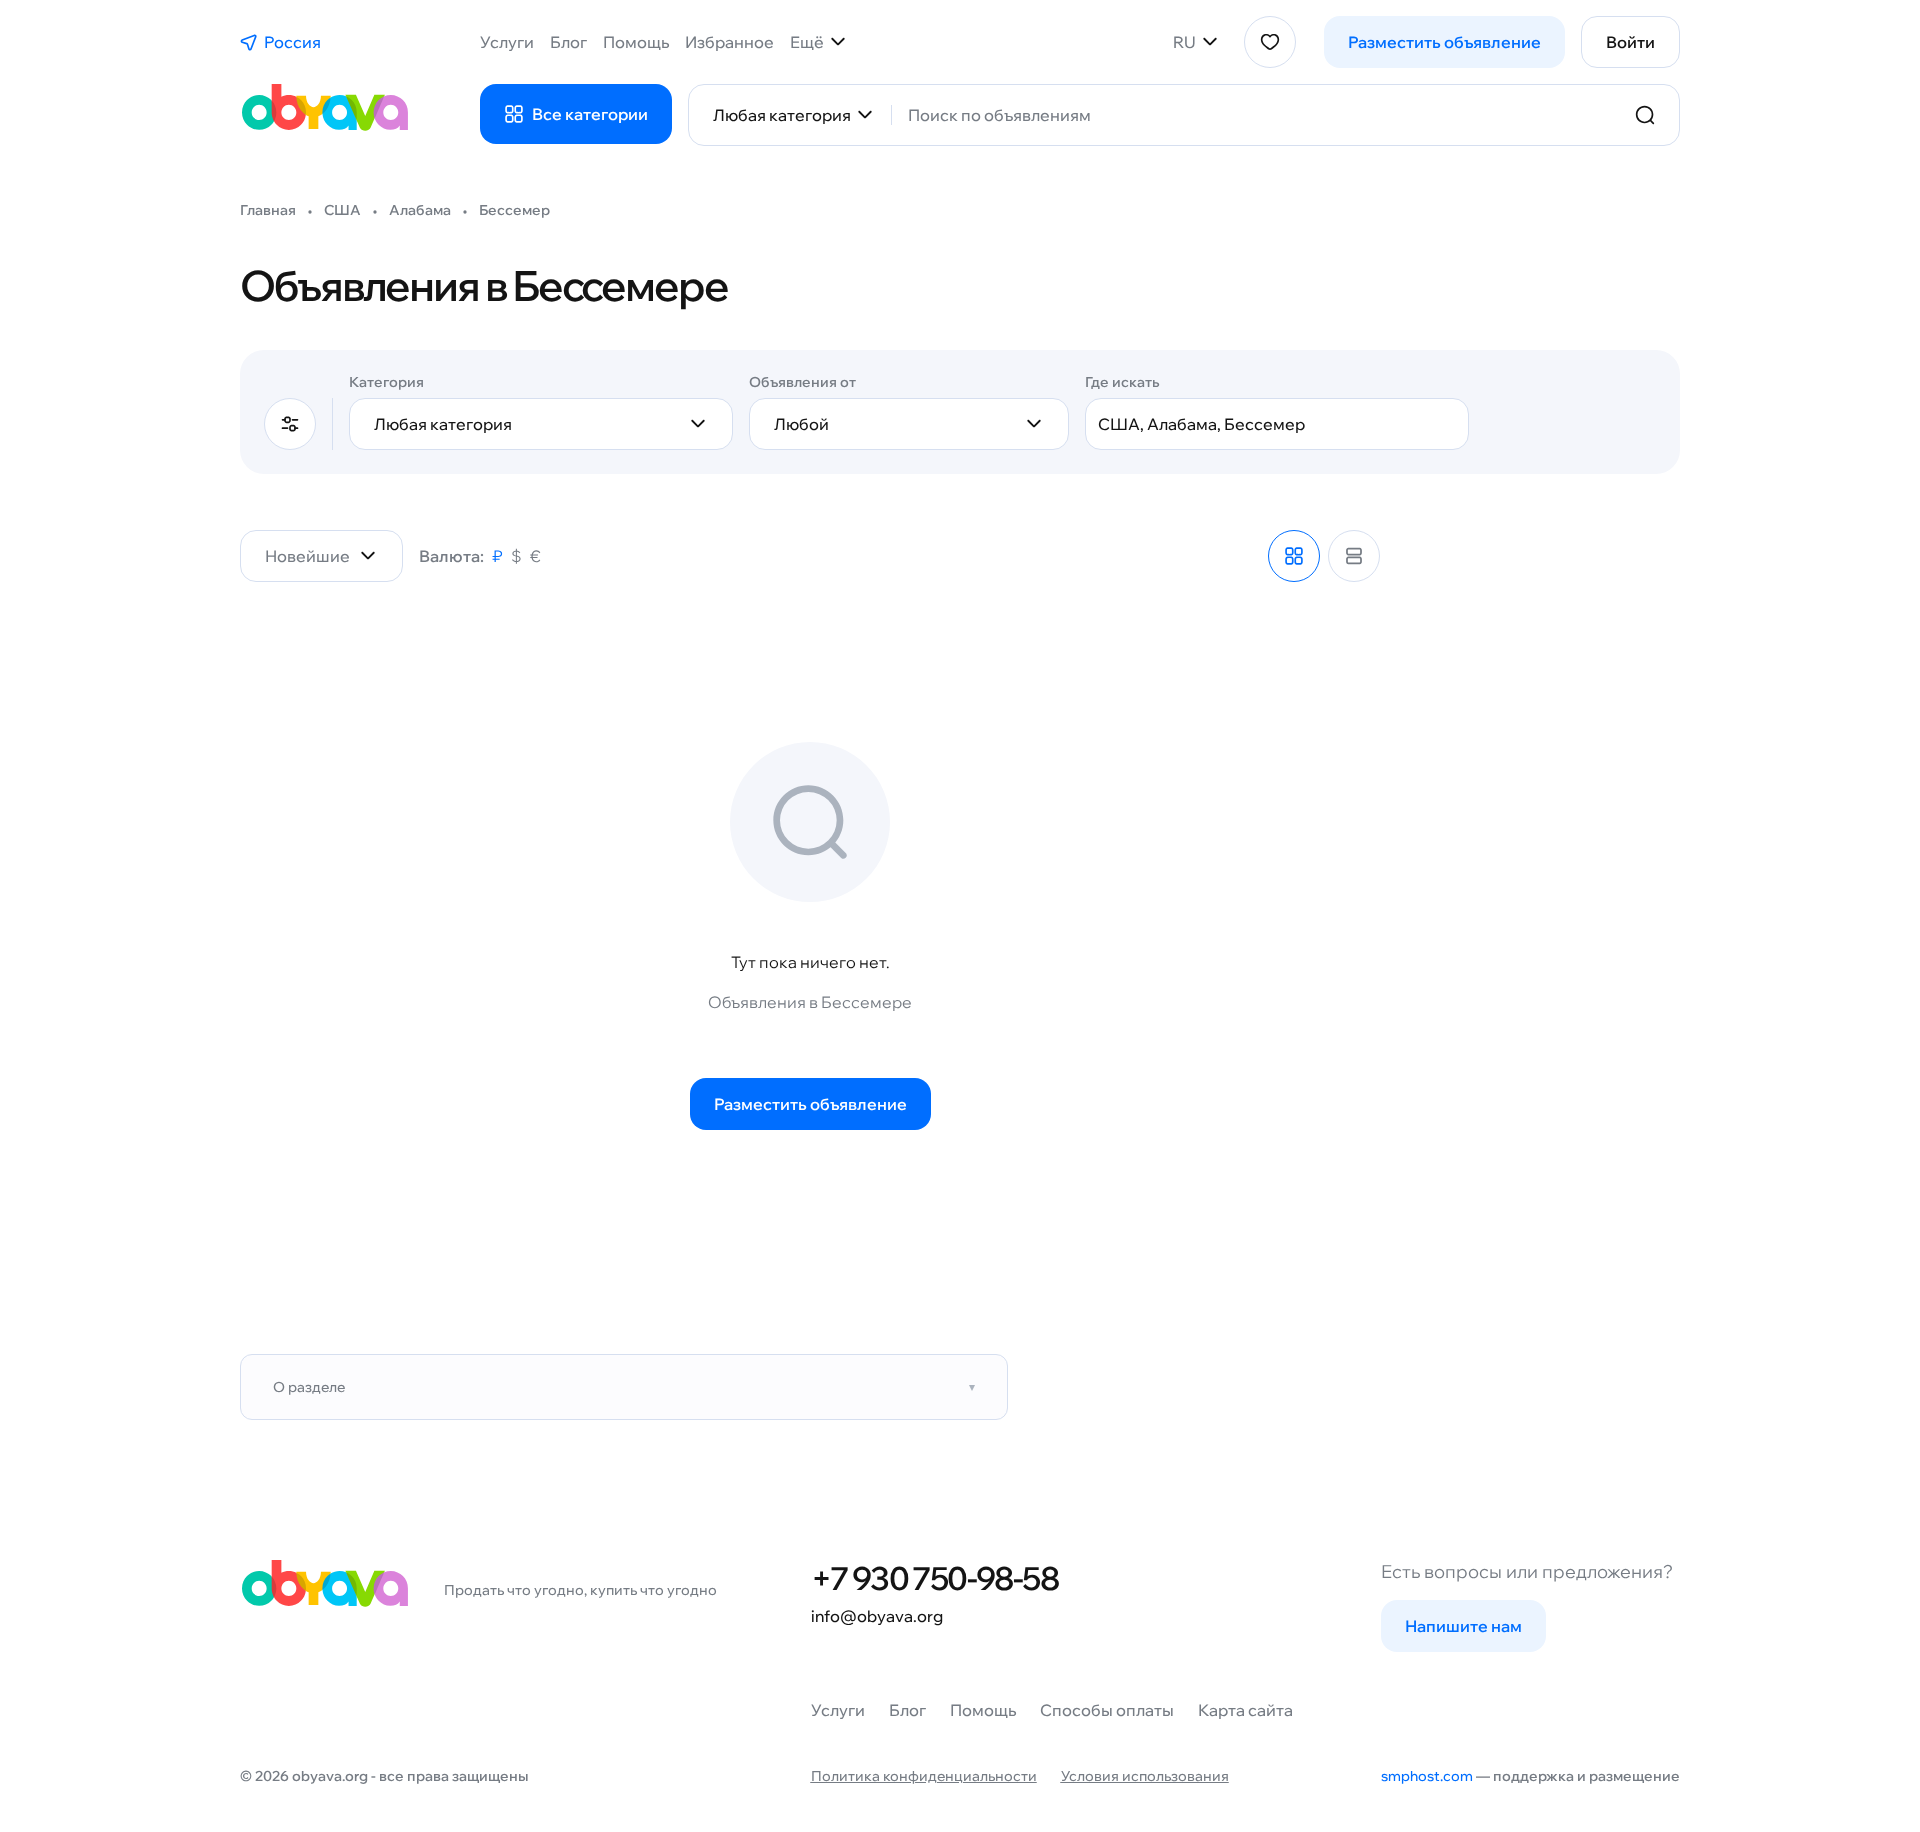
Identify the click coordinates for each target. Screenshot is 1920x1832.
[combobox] (1259, 115)
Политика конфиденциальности (924, 1776)
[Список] (1354, 556)
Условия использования (1145, 1776)
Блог (568, 42)
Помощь (636, 42)
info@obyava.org (877, 1616)
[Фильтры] (290, 424)
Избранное (729, 42)
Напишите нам (1463, 1626)
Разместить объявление (1444, 42)
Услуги (507, 42)
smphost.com (1427, 1776)
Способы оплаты (1107, 1710)
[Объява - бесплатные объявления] (324, 115)
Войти (1630, 42)
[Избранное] (1270, 42)
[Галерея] (1294, 556)
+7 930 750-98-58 (934, 1578)
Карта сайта (1245, 1710)
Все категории (590, 114)
